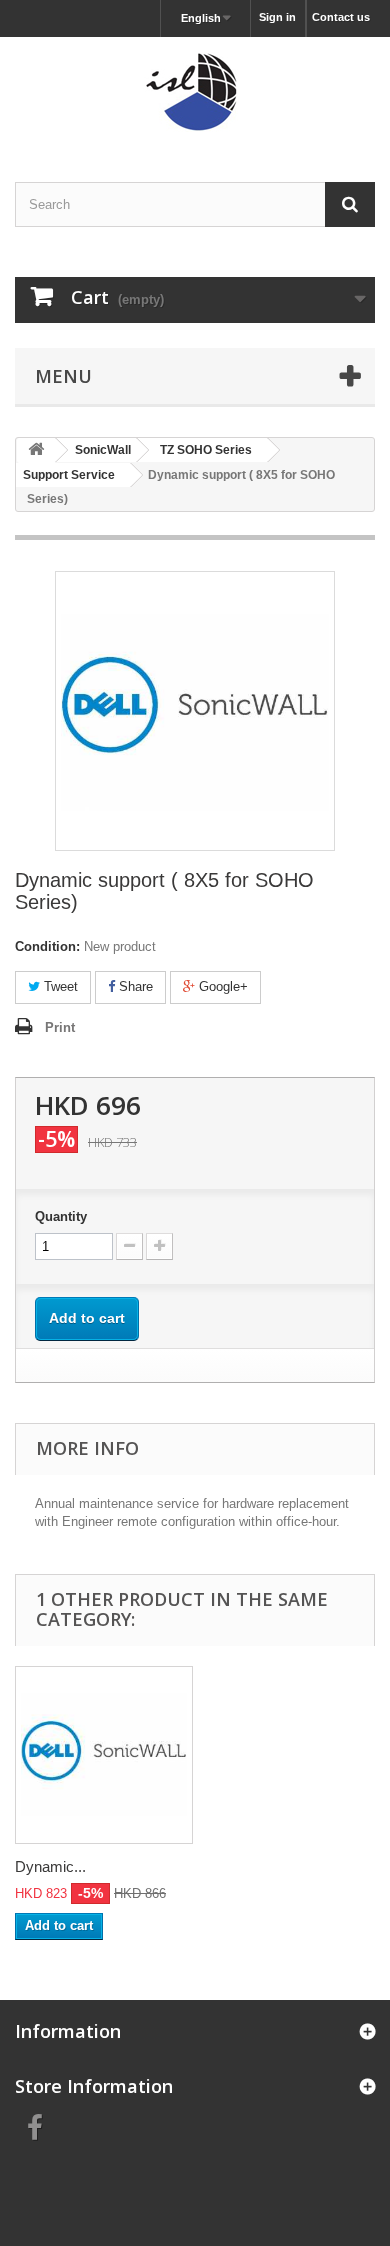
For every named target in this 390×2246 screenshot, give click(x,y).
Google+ (221, 986)
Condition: (47, 946)
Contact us (341, 17)
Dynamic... (50, 1866)
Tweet (59, 986)
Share (134, 986)
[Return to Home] (36, 450)
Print (60, 1027)
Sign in (277, 17)
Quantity (61, 1216)
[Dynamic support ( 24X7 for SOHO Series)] (104, 1755)
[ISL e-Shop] (195, 92)
